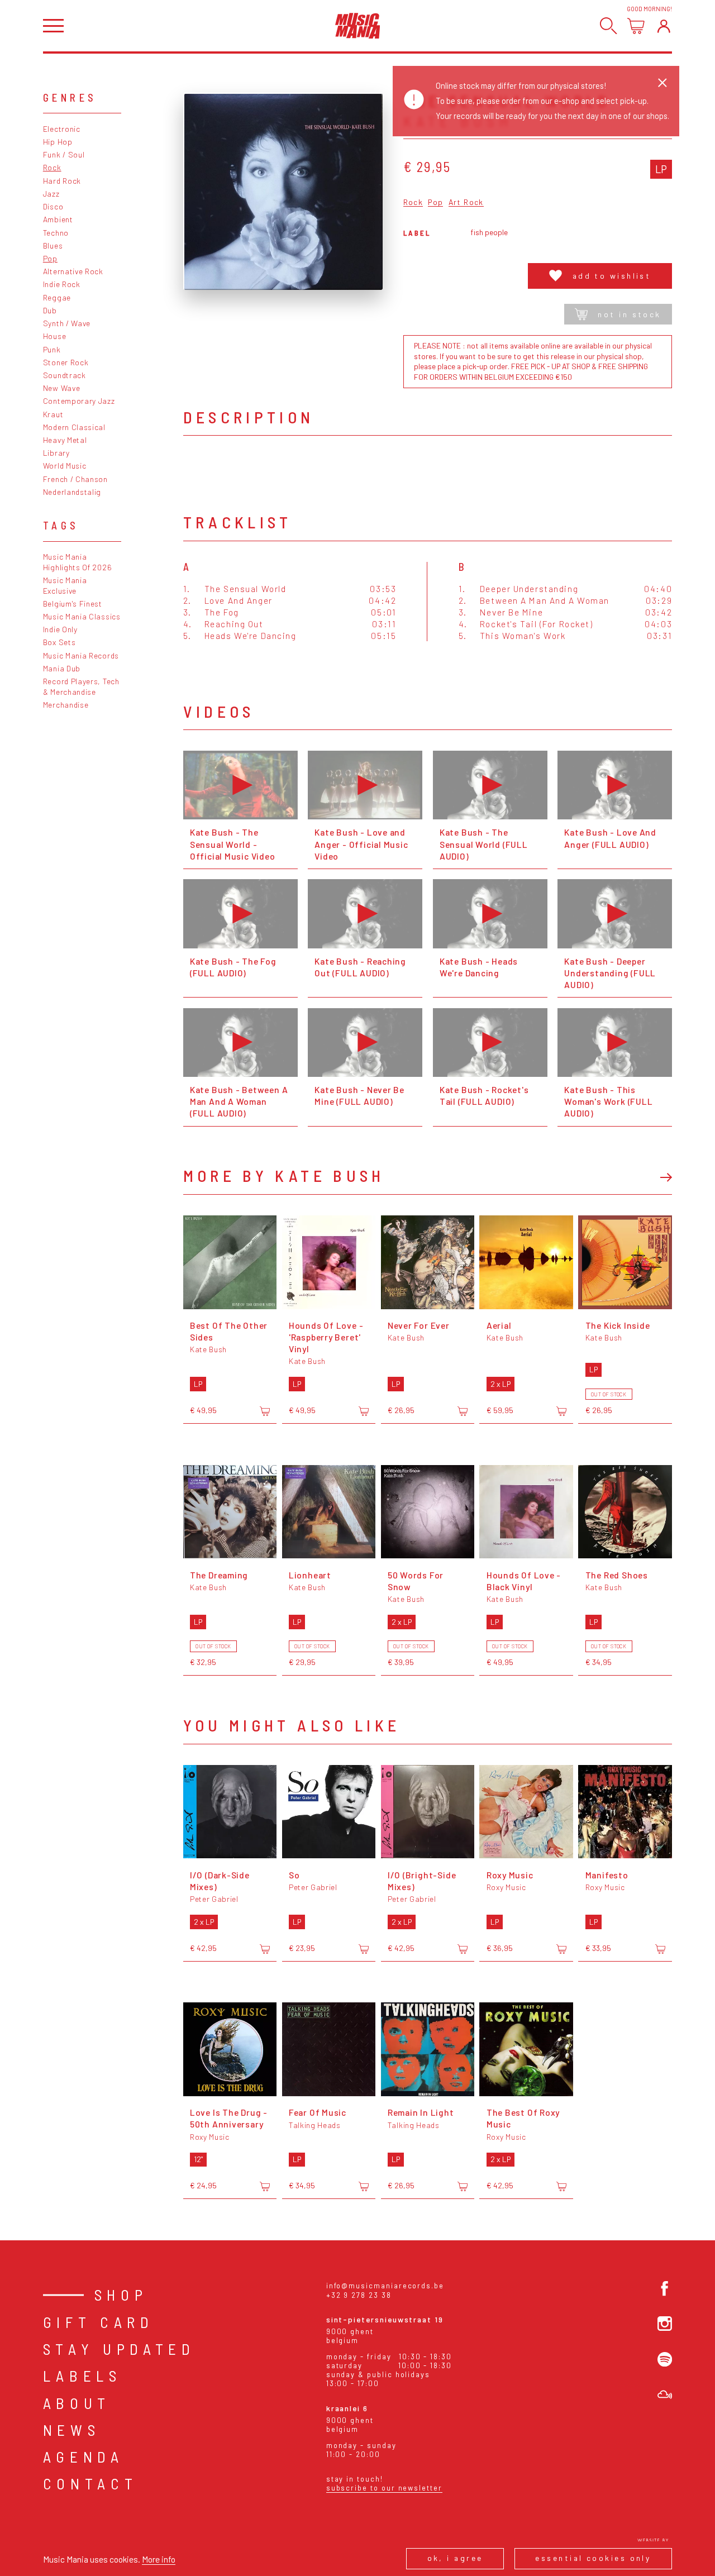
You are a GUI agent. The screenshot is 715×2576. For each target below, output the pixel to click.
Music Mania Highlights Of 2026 (77, 562)
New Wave (62, 388)
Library (56, 453)
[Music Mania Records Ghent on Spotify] (665, 2359)
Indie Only (60, 629)
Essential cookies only (593, 2558)
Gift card (99, 2322)
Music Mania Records (81, 655)
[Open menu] (53, 26)
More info (159, 2559)
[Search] (609, 26)
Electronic (62, 129)
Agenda (84, 2456)
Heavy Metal (65, 440)
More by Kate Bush (284, 1175)
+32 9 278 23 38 (359, 2295)
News (72, 2430)
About (77, 2403)
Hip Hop (58, 142)
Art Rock (466, 202)
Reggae (57, 297)
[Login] (664, 26)
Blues (53, 245)
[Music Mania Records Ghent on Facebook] (665, 2288)
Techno (56, 233)
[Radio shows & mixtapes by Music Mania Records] (665, 2394)
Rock (52, 167)
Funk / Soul (64, 154)
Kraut (53, 414)
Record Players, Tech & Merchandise (81, 686)
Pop (50, 258)
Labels (82, 2375)
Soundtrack (65, 375)
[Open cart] (636, 26)
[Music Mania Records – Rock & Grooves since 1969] (358, 26)
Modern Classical (74, 427)
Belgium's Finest (73, 604)
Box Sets (59, 642)
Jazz (51, 194)
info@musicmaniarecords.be (385, 2286)
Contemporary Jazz (79, 401)
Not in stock (629, 314)
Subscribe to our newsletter (384, 2488)
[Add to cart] (265, 1411)
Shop (121, 2294)
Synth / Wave (67, 323)
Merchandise (66, 705)
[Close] (662, 83)
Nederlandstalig (72, 492)
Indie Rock (62, 284)
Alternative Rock (73, 271)
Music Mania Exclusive (65, 585)
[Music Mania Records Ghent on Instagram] (665, 2324)
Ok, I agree (455, 2558)
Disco (53, 206)
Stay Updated (119, 2349)
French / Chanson (75, 479)
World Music (65, 466)
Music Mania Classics (82, 616)
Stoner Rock (66, 362)
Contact (90, 2483)
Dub (50, 310)
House (54, 336)
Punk (52, 349)
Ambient (58, 219)
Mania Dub (62, 668)
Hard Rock (62, 181)
